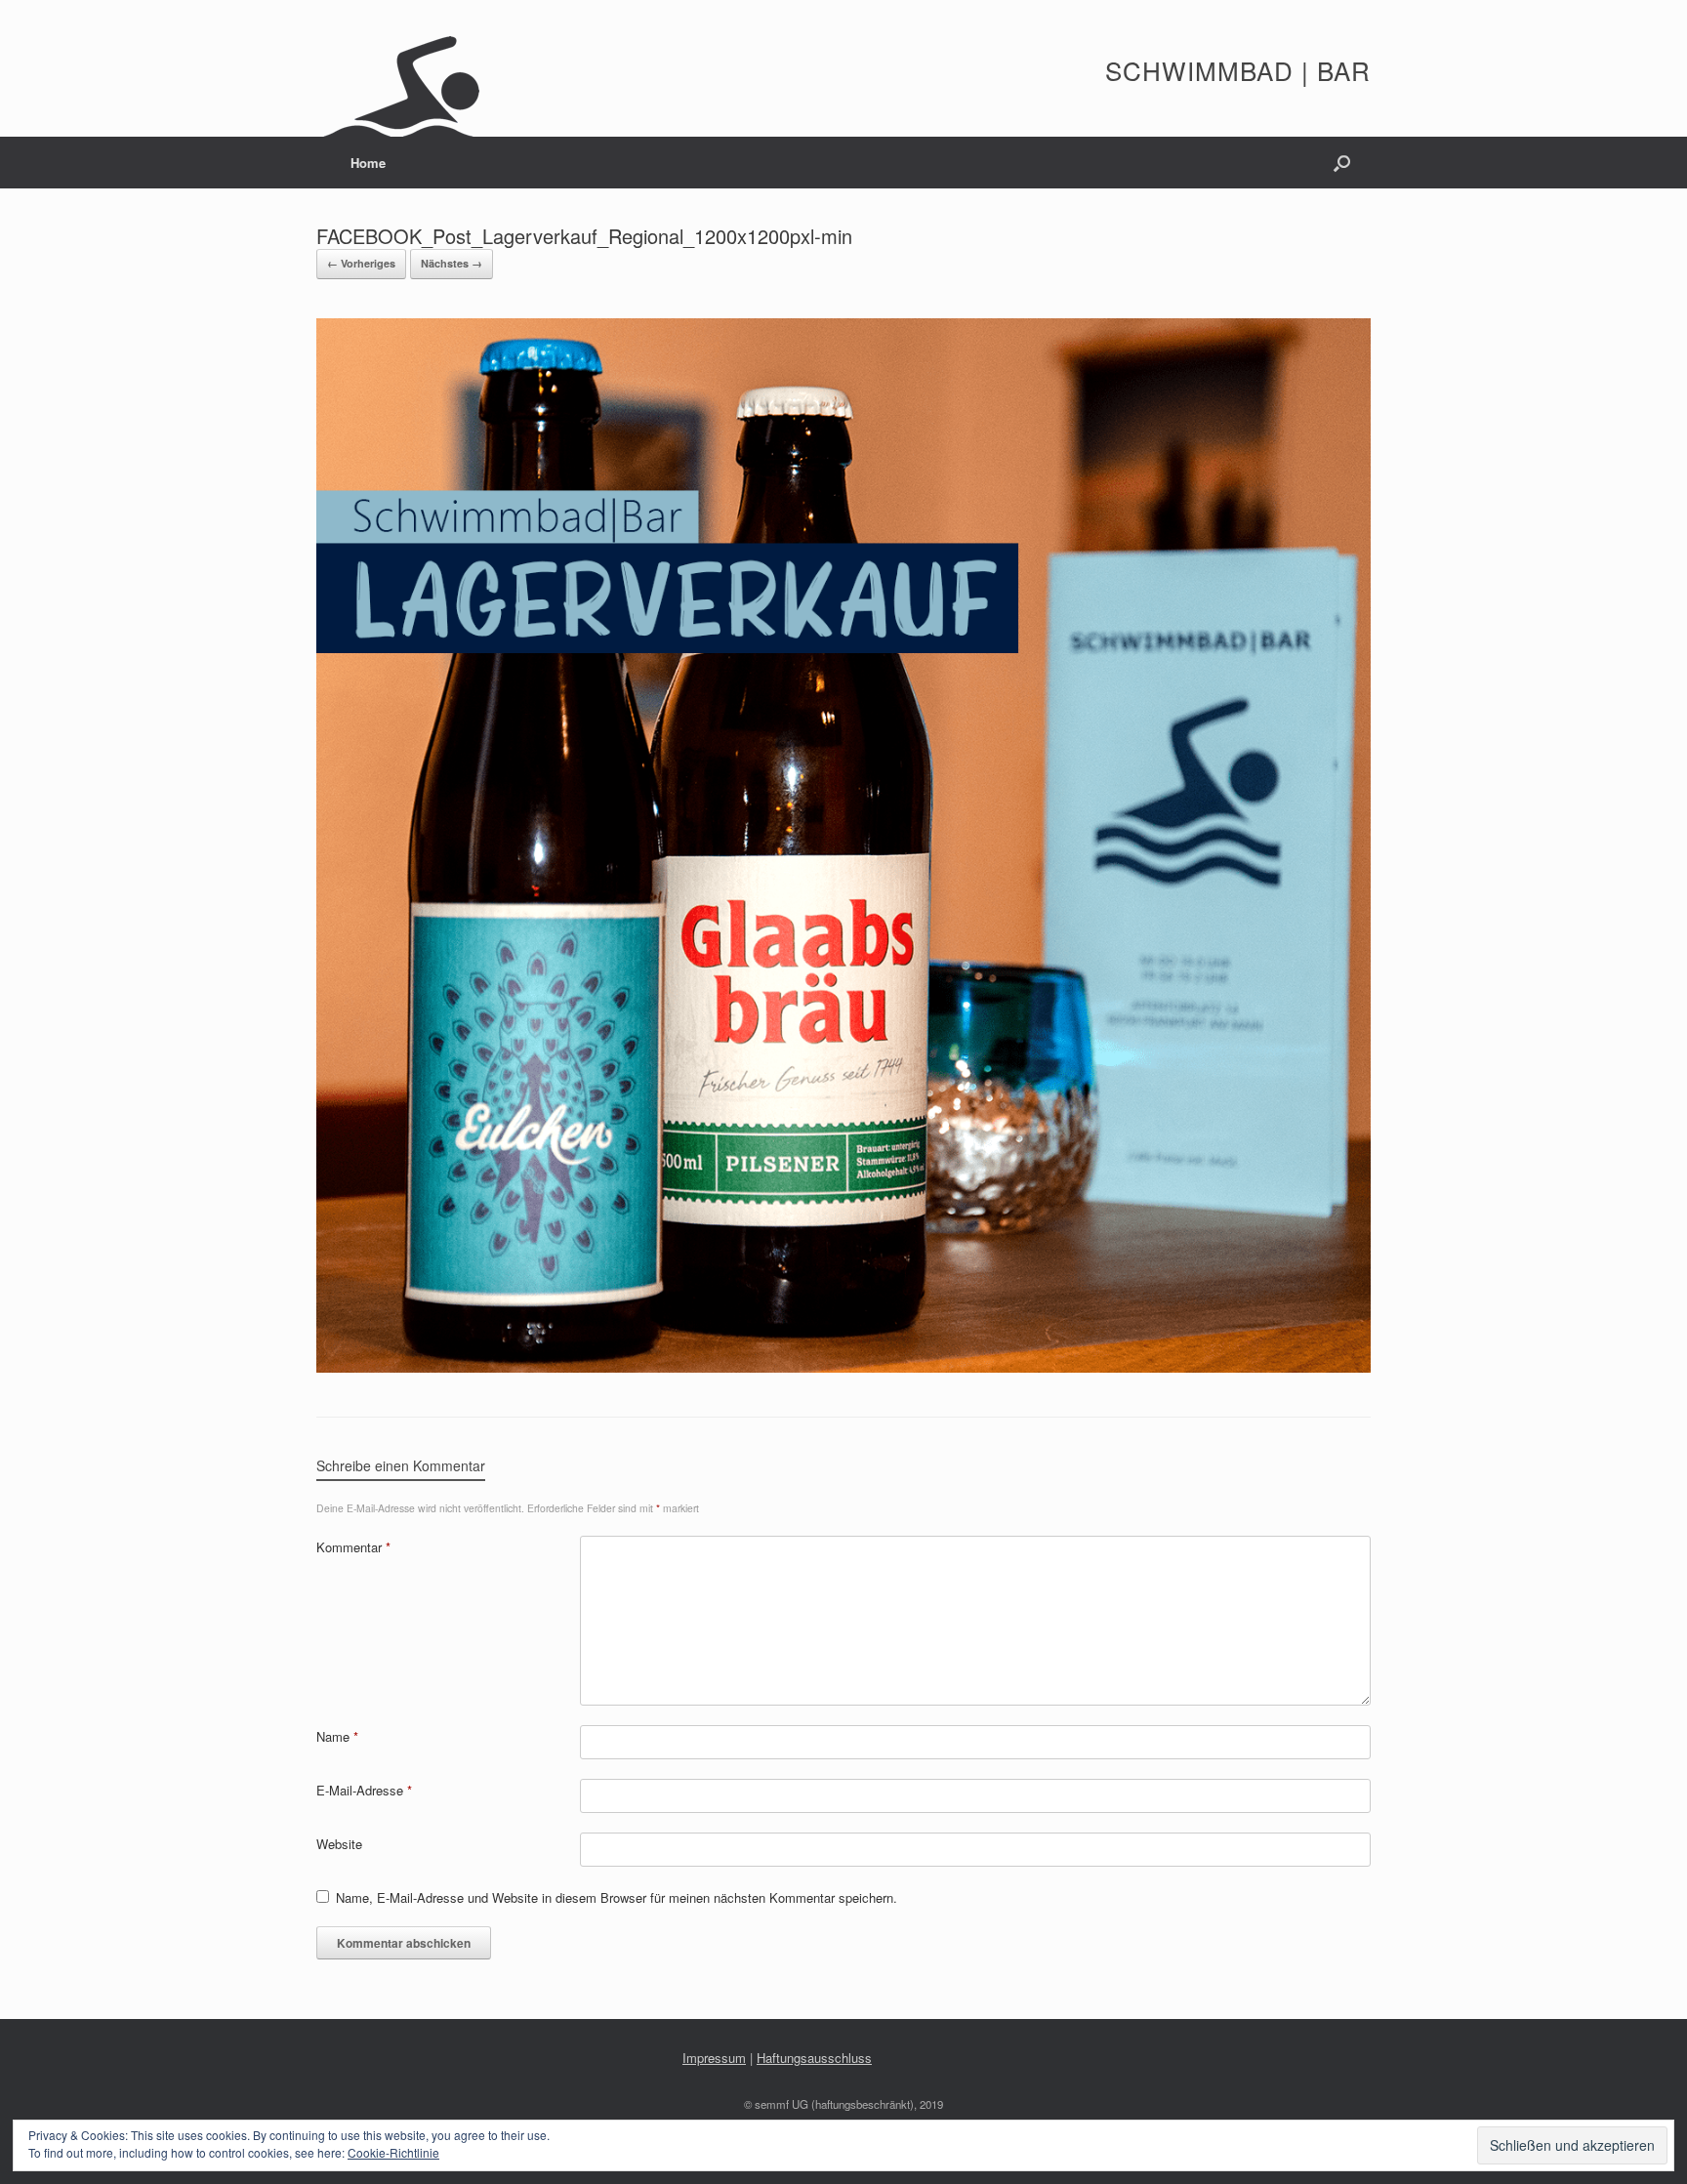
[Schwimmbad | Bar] (401, 78)
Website (339, 1844)
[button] (1342, 163)
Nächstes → (452, 263)
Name (337, 1736)
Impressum (714, 2058)
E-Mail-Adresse (364, 1790)
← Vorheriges (361, 263)
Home (368, 163)
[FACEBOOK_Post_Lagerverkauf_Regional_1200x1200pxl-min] (843, 1367)
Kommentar (353, 1547)
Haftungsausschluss (814, 2058)
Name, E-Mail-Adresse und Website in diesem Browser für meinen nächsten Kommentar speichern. (617, 1897)
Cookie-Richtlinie (393, 2152)
